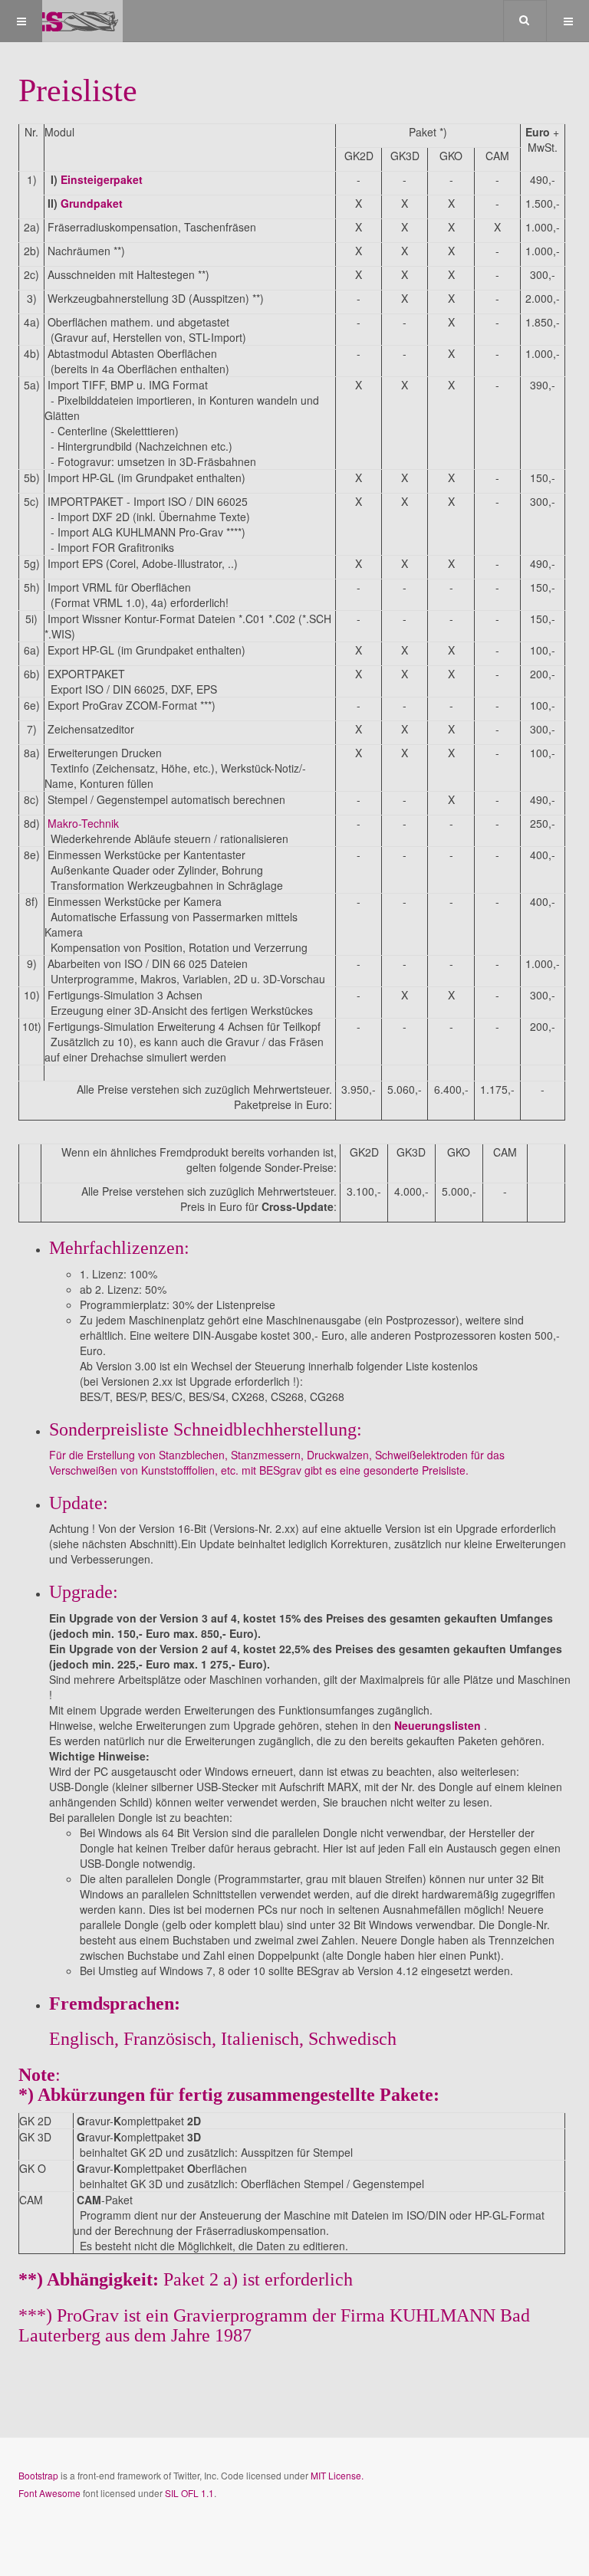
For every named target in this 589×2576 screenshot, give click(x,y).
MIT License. (337, 2475)
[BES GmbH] (61, 21)
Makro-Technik (82, 823)
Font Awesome (49, 2493)
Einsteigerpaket (102, 179)
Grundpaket (92, 203)
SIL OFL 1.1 (189, 2493)
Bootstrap (38, 2475)
